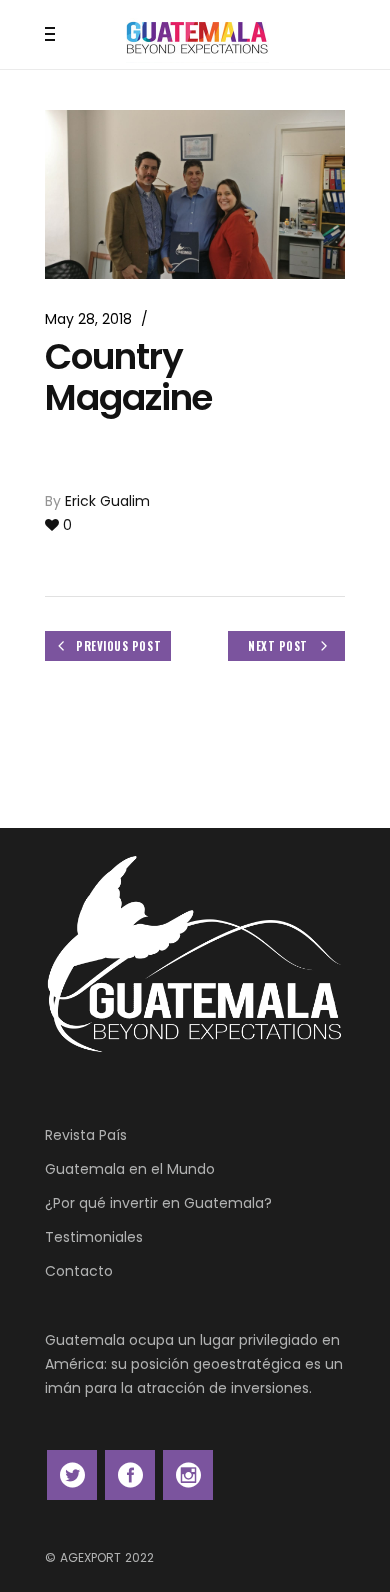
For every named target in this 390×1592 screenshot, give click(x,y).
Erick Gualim (107, 501)
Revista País (86, 1135)
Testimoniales (94, 1237)
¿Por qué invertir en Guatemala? (158, 1203)
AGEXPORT (90, 1557)
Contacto (79, 1271)
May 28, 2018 (88, 319)
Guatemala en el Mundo (130, 1169)
